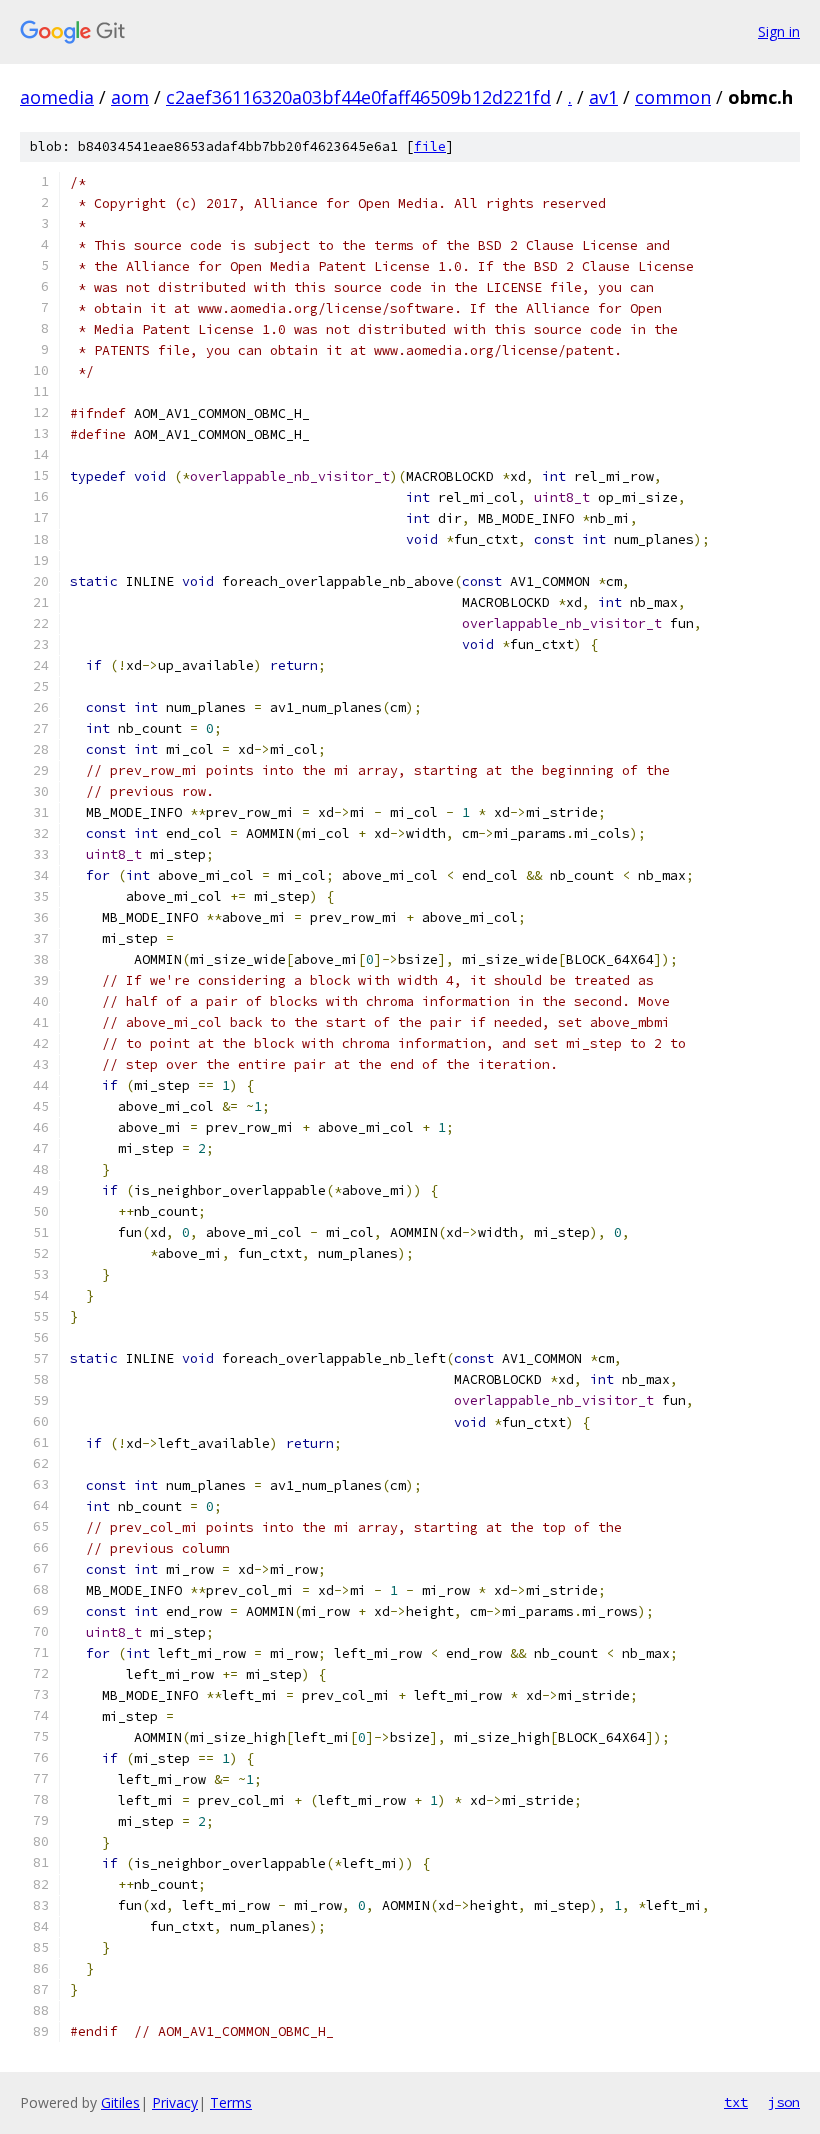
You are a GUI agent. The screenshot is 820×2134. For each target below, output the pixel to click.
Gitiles (120, 2102)
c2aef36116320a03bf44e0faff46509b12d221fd (358, 97)
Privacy (175, 2102)
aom (130, 97)
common (673, 97)
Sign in (779, 31)
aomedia (57, 97)
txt (736, 2102)
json (784, 2102)
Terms (231, 2102)
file (430, 146)
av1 (603, 97)
